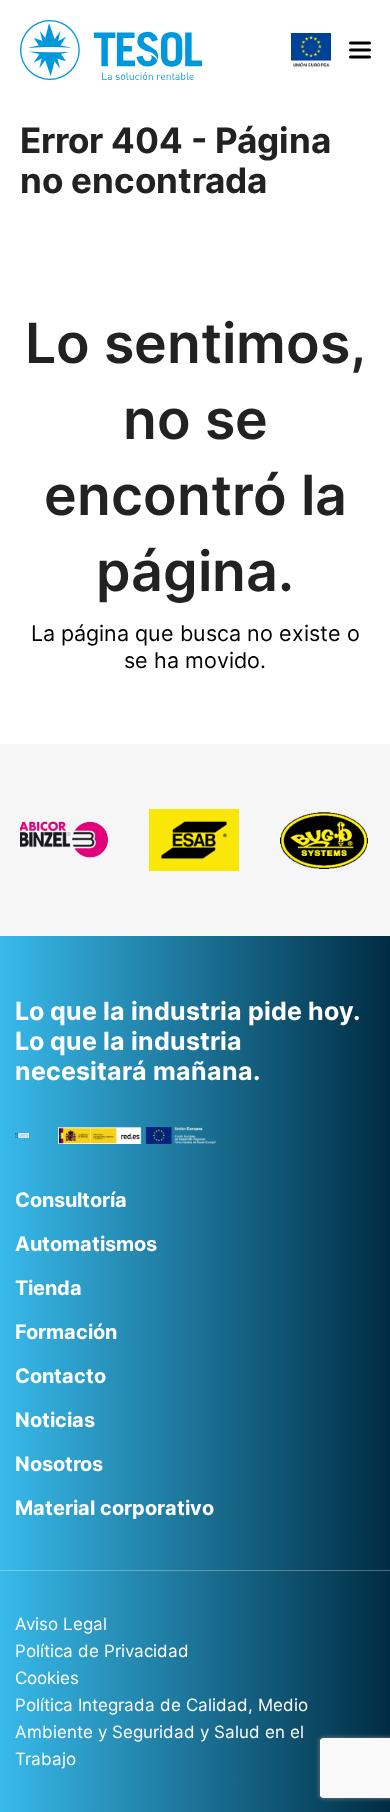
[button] (360, 50)
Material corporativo (114, 1508)
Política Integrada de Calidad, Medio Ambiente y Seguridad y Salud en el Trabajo (161, 1732)
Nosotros (59, 1464)
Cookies (47, 1678)
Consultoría (71, 1200)
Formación (66, 1332)
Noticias (55, 1420)
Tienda (48, 1288)
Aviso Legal (61, 1624)
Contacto (60, 1376)
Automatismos (86, 1244)
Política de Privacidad (102, 1651)
